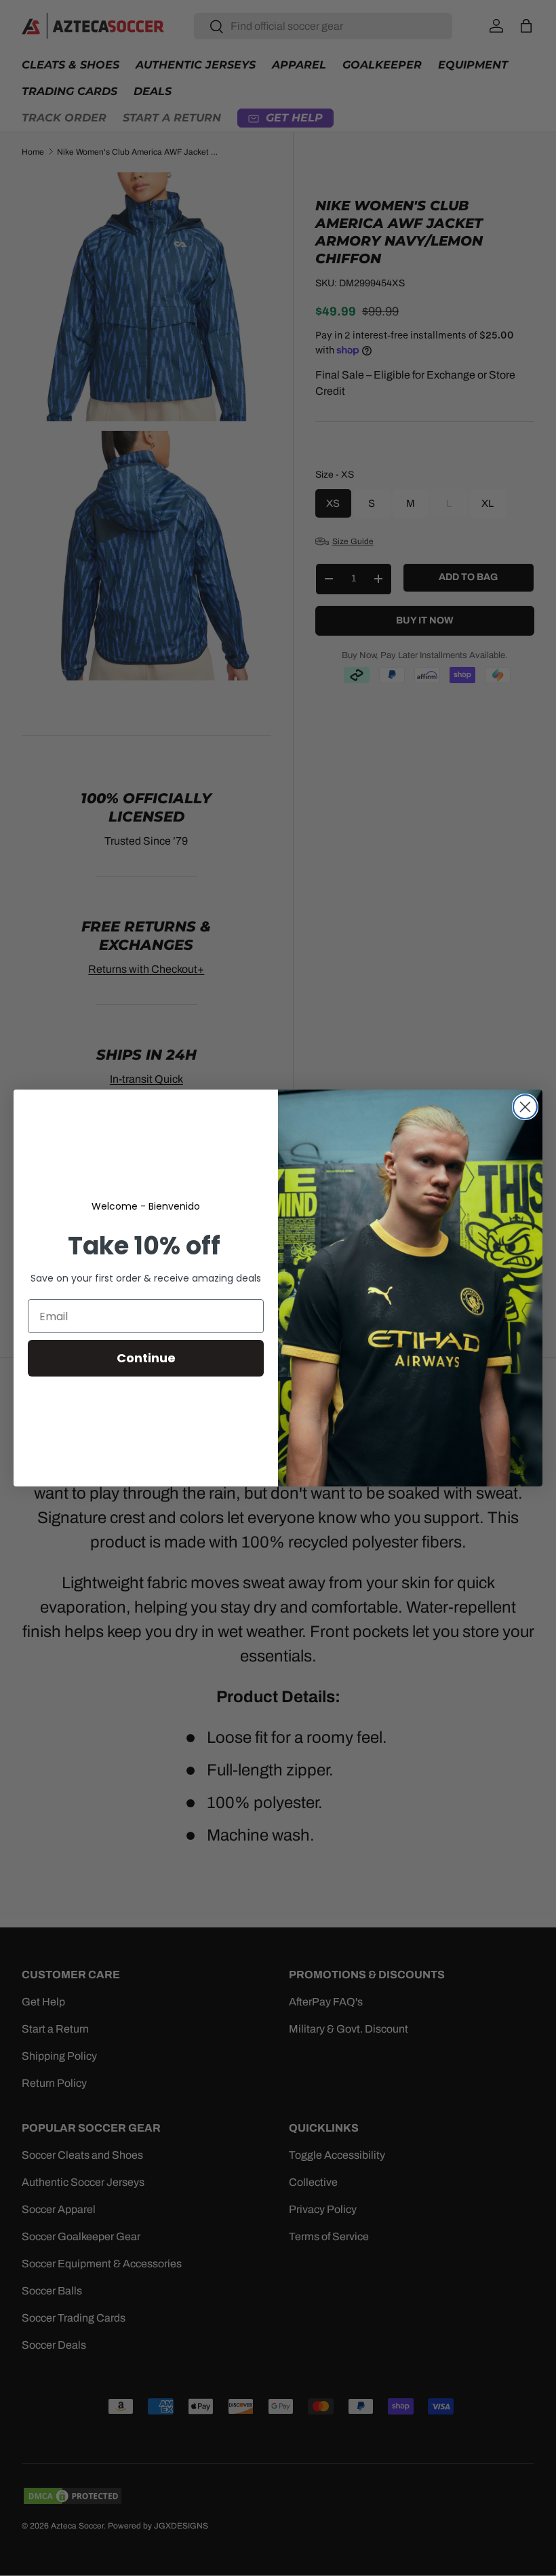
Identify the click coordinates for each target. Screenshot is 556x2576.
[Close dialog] (525, 1107)
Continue (146, 1358)
